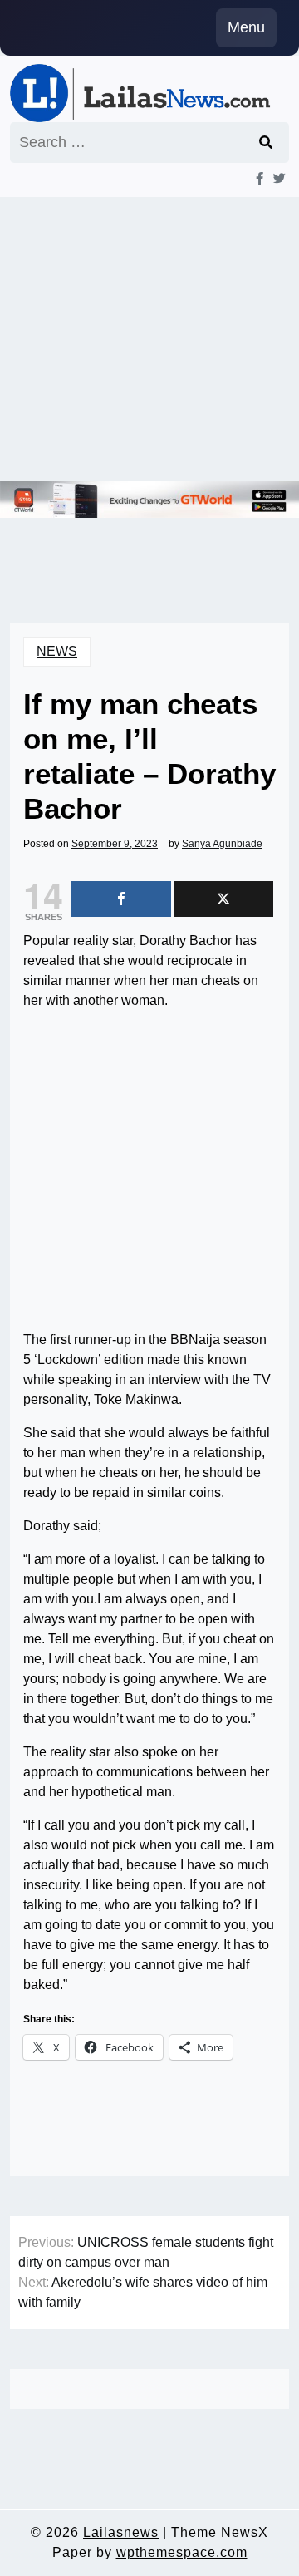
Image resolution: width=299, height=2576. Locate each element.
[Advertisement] (149, 339)
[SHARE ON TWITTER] (223, 899)
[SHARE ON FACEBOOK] (121, 899)
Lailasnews (121, 2532)
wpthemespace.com (182, 2552)
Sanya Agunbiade (222, 844)
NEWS (57, 651)
